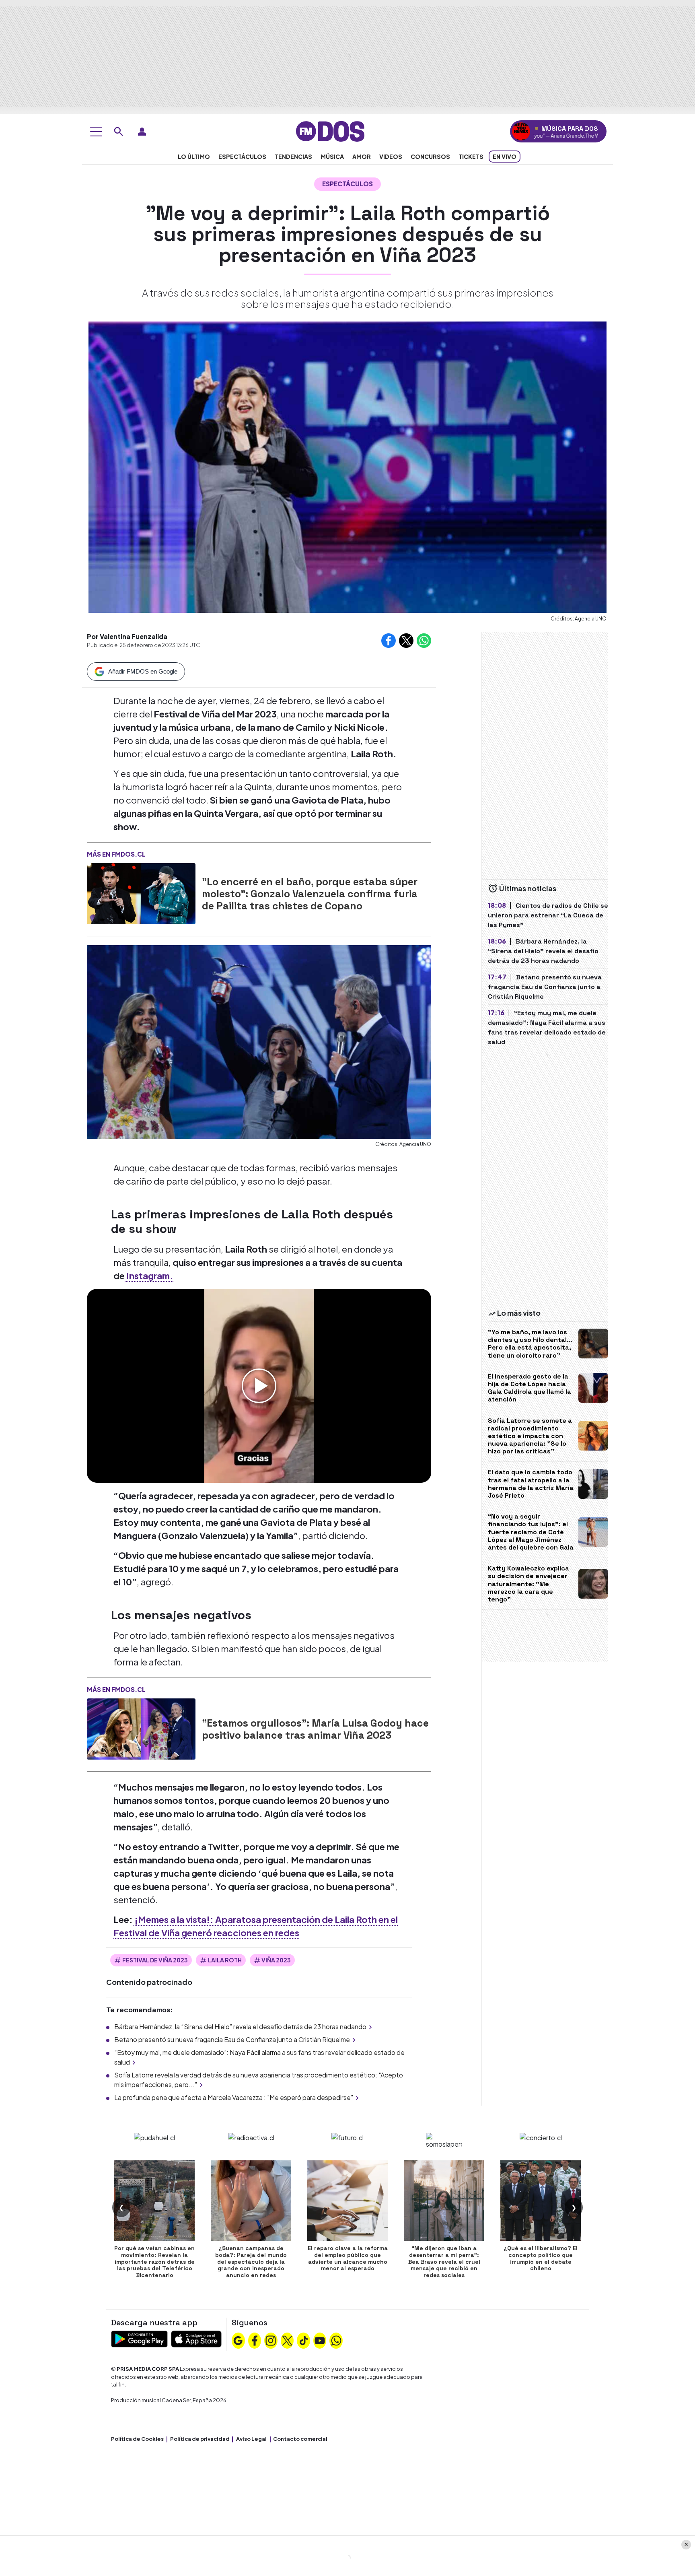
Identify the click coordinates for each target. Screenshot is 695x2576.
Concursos (430, 157)
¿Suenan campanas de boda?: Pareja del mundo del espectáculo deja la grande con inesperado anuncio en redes (251, 2262)
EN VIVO (505, 157)
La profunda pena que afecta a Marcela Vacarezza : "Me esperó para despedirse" (234, 2097)
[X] (287, 2340)
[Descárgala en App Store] (196, 2338)
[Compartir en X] (406, 641)
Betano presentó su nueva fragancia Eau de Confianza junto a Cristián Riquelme (232, 2039)
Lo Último (194, 157)
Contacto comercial (300, 2439)
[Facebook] (255, 2340)
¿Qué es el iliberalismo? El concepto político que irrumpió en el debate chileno (541, 2258)
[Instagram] (271, 2340)
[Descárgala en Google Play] (139, 2338)
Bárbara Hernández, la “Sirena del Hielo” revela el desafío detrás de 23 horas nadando (240, 2027)
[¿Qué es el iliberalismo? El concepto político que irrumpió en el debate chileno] (541, 2201)
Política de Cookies (137, 2439)
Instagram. (149, 1276)
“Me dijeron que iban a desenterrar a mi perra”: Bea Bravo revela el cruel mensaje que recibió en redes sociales (444, 2262)
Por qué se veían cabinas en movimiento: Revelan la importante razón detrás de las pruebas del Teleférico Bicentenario (154, 2262)
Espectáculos (242, 157)
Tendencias (293, 157)
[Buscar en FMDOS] (119, 132)
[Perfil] (142, 132)
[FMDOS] (330, 131)
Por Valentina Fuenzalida (127, 636)
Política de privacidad (200, 2439)
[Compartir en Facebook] (389, 641)
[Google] (238, 2340)
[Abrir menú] (96, 132)
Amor (362, 157)
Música (332, 157)
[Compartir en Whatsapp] (424, 641)
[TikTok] (304, 2340)
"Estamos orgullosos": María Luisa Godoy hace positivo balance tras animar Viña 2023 (315, 1729)
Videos (391, 157)
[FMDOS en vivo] (521, 131)
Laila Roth (225, 1960)
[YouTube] (320, 2340)
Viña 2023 (276, 1960)
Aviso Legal (251, 2439)
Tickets (471, 157)
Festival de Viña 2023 (155, 1960)
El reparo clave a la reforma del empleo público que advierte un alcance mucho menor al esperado (348, 2258)
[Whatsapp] (336, 2340)
